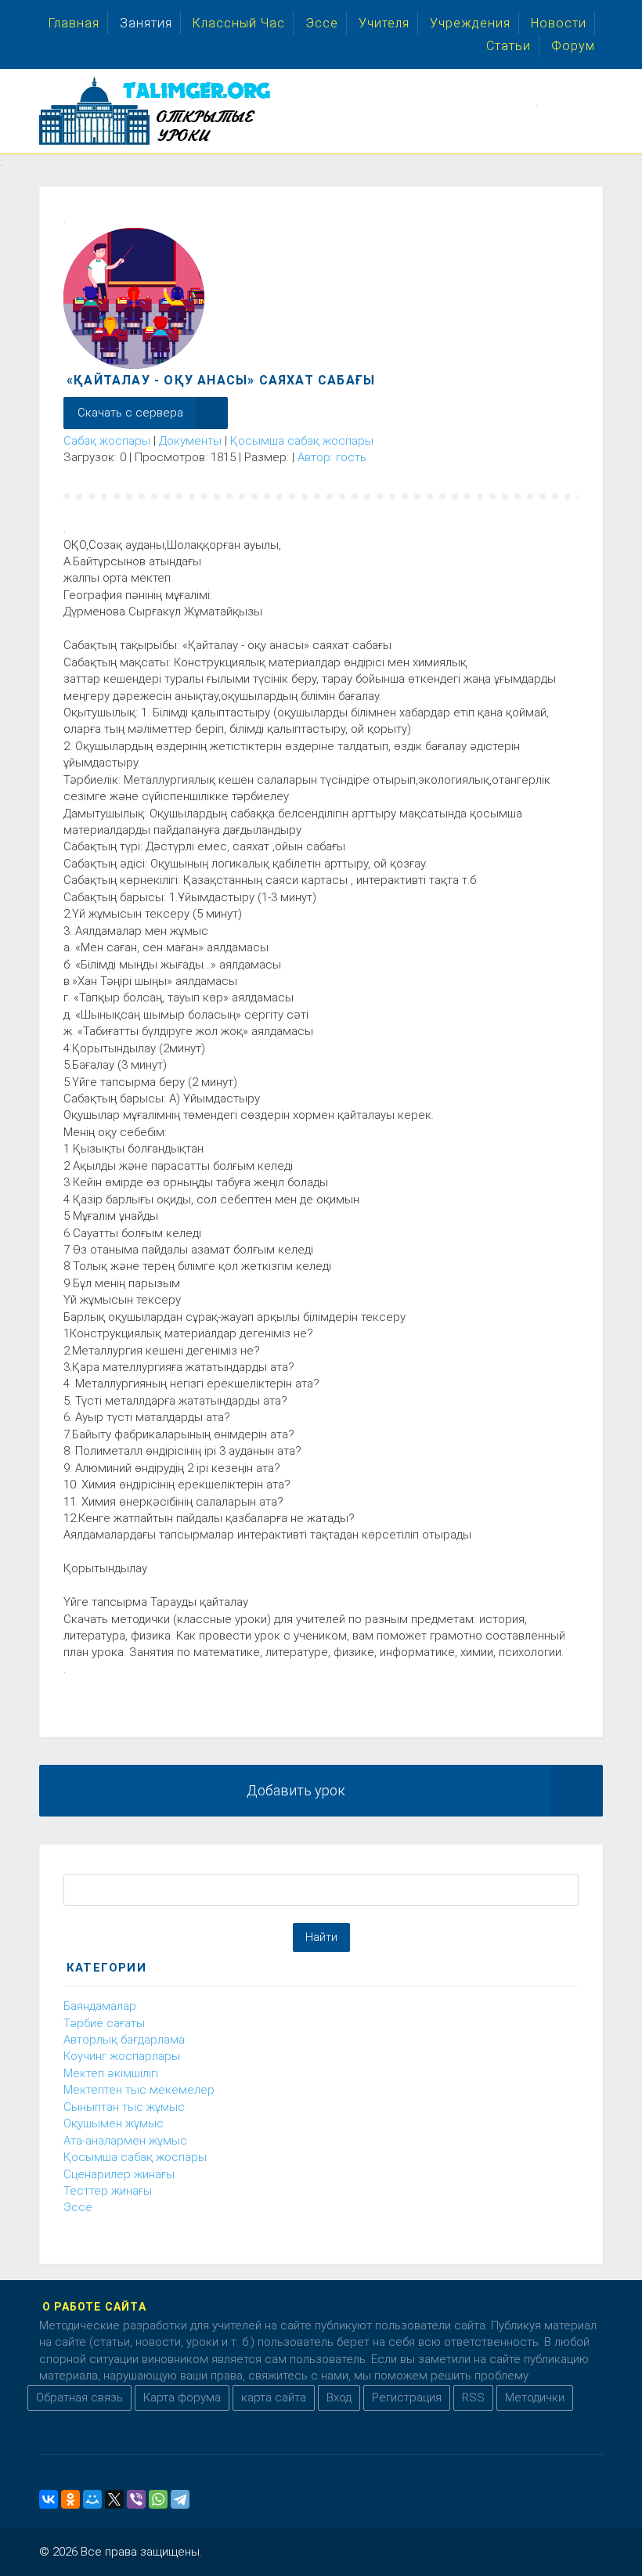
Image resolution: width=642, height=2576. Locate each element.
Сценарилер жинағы (119, 2174)
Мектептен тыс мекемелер (139, 2090)
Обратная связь (79, 2397)
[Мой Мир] (92, 2499)
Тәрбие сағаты (104, 2023)
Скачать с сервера (130, 413)
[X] (114, 2499)
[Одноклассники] (70, 2499)
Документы (190, 441)
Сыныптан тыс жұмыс (124, 2107)
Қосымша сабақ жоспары (302, 441)
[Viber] (136, 2499)
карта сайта (274, 2397)
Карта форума (182, 2397)
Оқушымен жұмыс (114, 2123)
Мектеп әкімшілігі (111, 2073)
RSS (473, 2397)
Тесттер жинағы (108, 2191)
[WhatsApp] (158, 2499)
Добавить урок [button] (296, 1790)
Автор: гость (332, 457)
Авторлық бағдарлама (124, 2040)
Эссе (78, 2207)
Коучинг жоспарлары (122, 2056)
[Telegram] (180, 2499)
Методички (535, 2397)
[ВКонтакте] (49, 2499)
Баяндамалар (100, 2006)
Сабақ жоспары (107, 441)
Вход (339, 2397)
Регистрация (407, 2397)
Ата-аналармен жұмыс (125, 2141)
